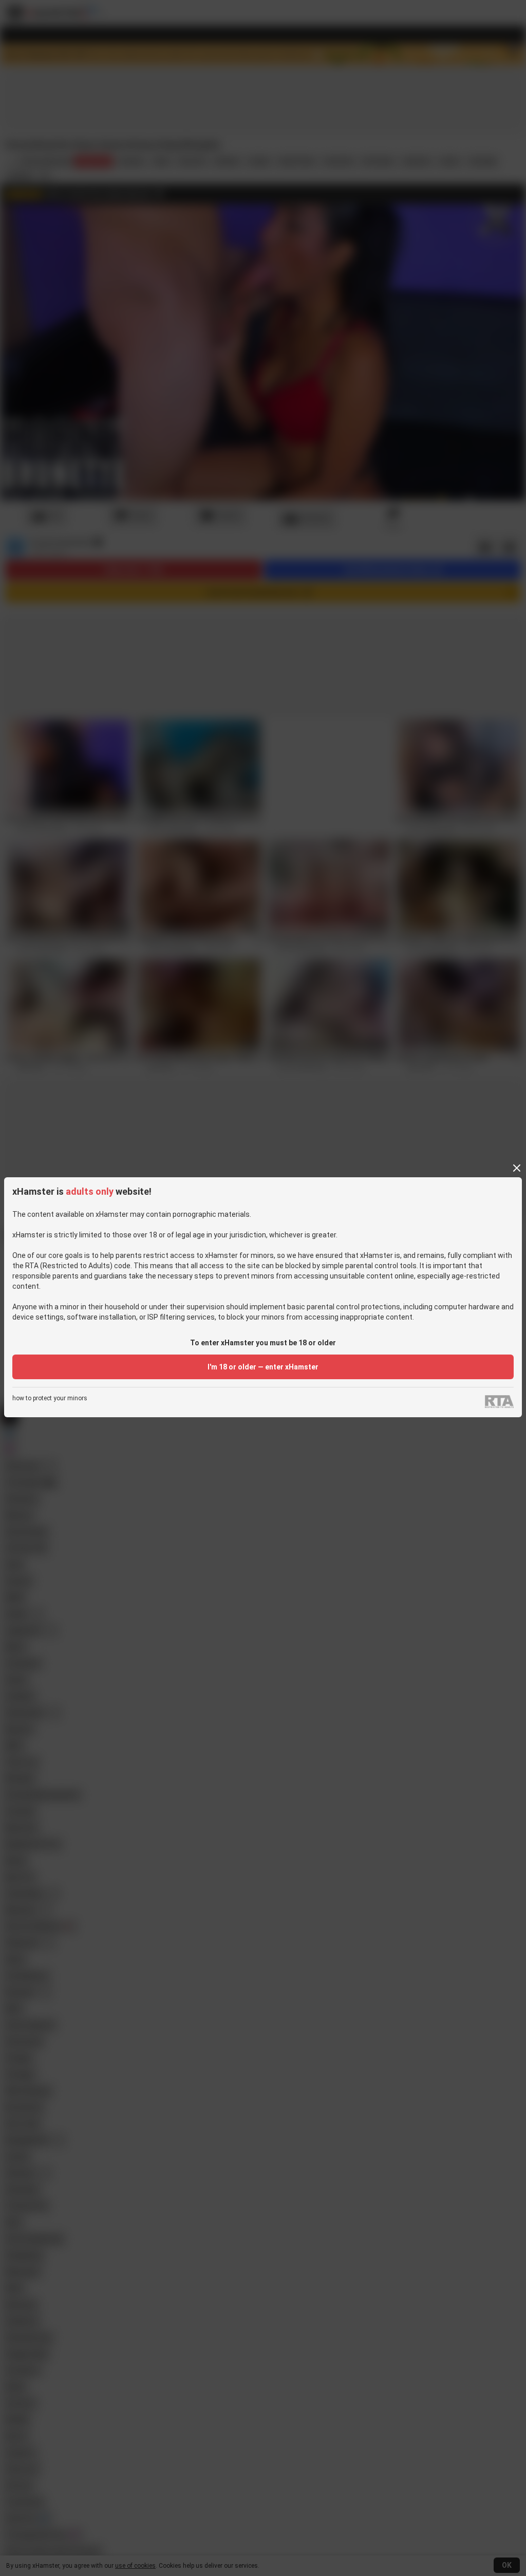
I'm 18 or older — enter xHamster (263, 1367)
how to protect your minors (50, 1398)
